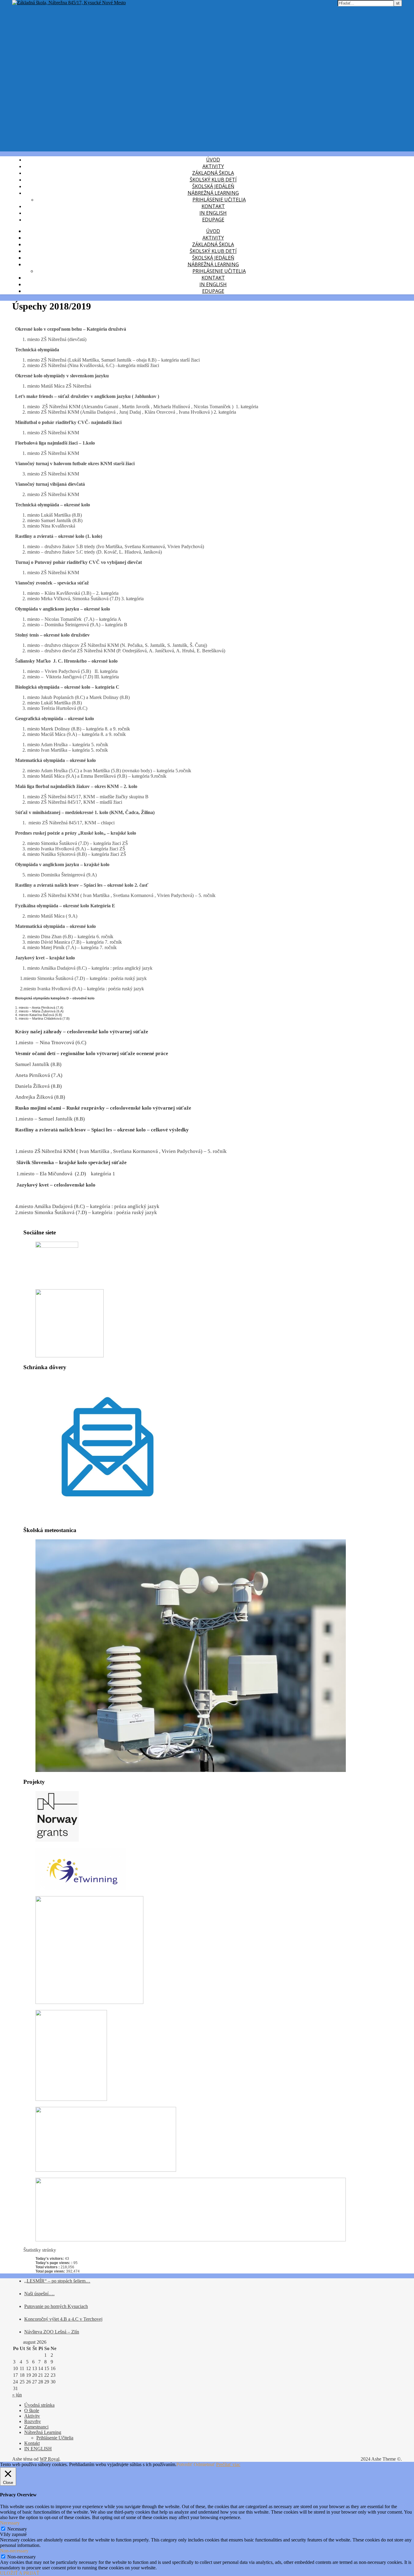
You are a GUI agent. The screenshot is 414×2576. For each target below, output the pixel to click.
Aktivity (213, 166)
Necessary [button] (10, 2523)
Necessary (17, 2529)
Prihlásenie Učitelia (55, 2438)
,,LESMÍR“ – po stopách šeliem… (57, 2281)
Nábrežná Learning (213, 193)
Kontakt (213, 206)
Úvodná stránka (39, 2405)
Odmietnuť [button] (204, 2464)
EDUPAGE (213, 220)
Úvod (213, 160)
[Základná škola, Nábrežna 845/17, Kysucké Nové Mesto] (69, 3)
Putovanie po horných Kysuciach (56, 2306)
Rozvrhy (33, 2421)
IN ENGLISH (213, 213)
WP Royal (50, 2459)
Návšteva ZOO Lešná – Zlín (52, 2332)
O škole (32, 2410)
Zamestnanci (36, 2427)
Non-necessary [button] (14, 2551)
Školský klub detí (213, 180)
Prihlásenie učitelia (219, 200)
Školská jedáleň (213, 186)
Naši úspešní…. (39, 2294)
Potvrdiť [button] (184, 2464)
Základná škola (213, 173)
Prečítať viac (228, 2464)
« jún (17, 2395)
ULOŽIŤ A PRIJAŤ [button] (20, 2573)
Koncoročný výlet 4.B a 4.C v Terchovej (63, 2319)
